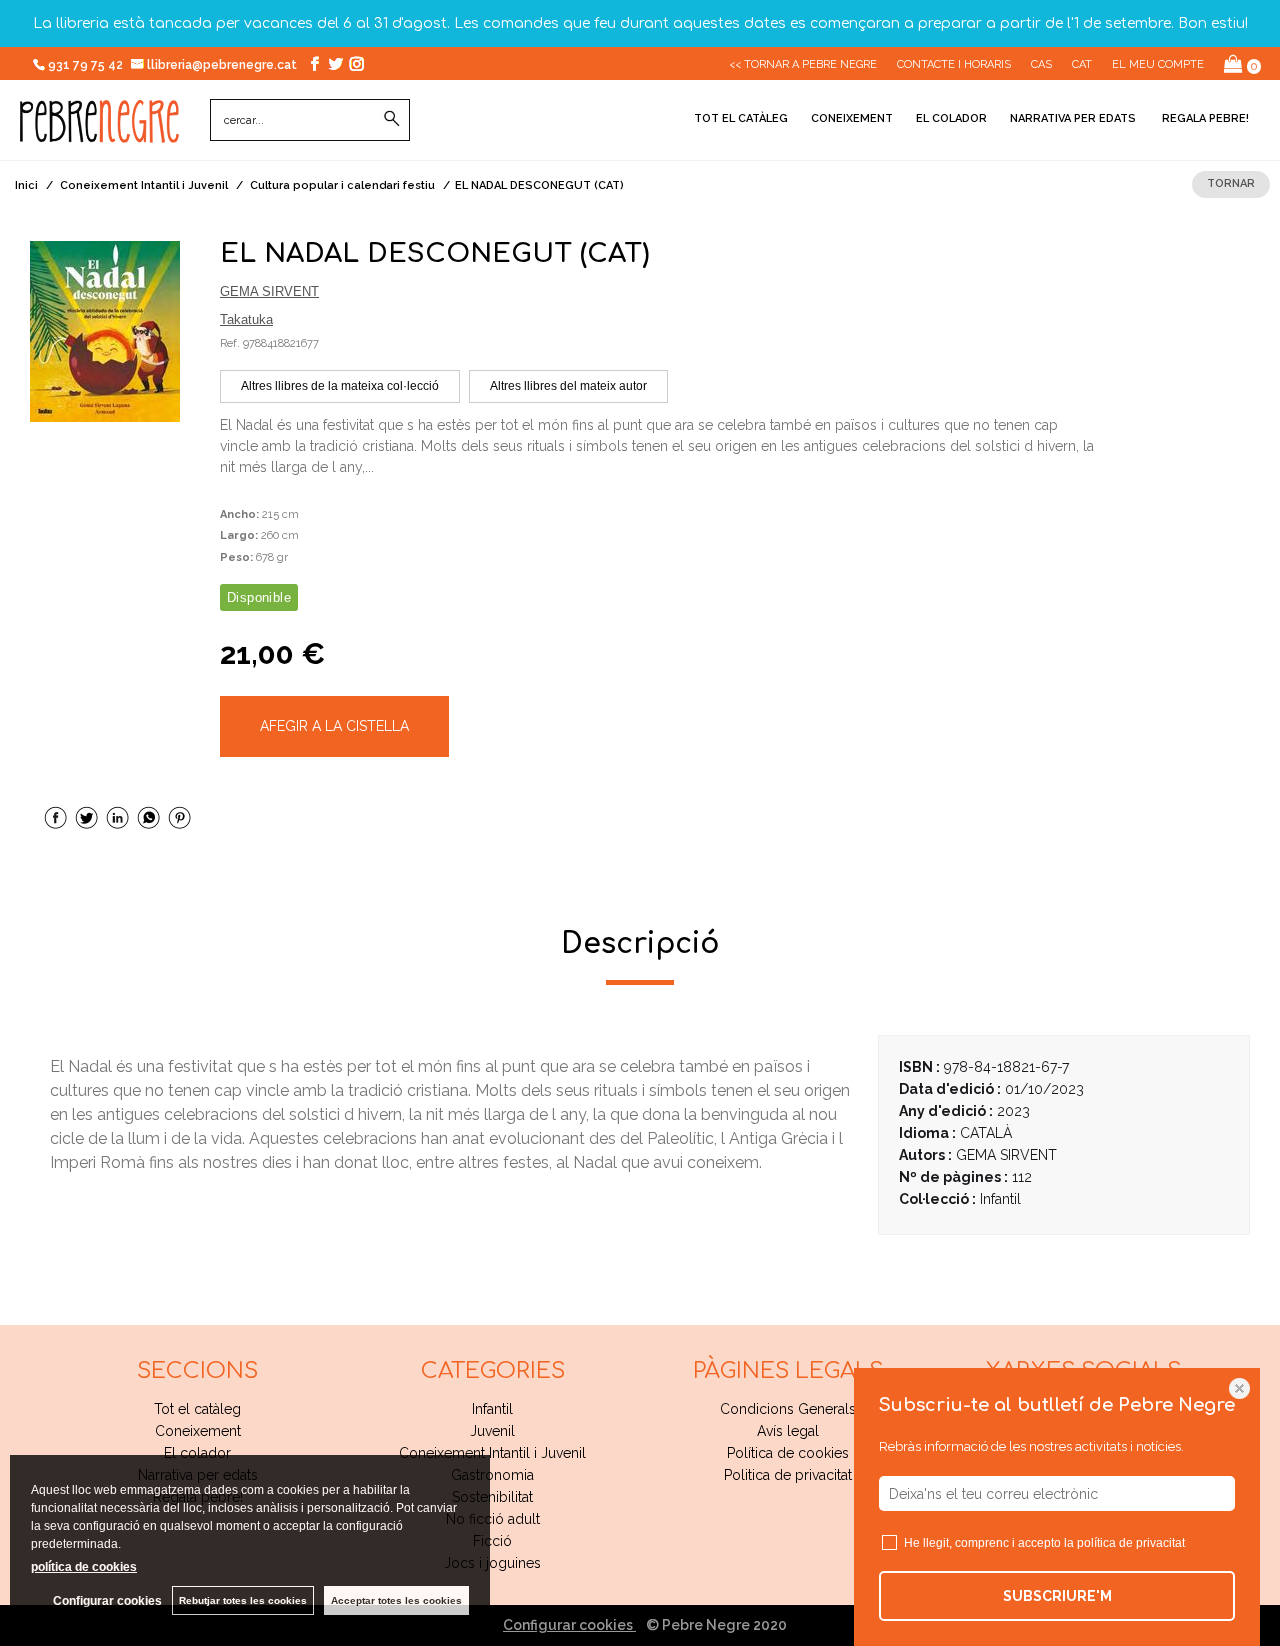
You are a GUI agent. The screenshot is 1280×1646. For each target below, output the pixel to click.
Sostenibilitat (492, 1497)
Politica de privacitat (788, 1475)
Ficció (492, 1541)
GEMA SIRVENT (269, 291)
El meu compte (1158, 64)
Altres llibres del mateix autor (568, 386)
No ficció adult (493, 1519)
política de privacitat (1131, 1543)
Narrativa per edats (1073, 118)
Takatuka (246, 319)
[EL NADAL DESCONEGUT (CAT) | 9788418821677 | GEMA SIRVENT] (105, 331)
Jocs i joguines (492, 1563)
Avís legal (788, 1431)
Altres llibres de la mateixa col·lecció (340, 386)
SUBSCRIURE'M (1057, 1596)
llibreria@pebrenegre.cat (223, 65)
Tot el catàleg (741, 118)
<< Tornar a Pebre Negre (803, 64)
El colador (951, 118)
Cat (1082, 64)
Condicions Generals (788, 1409)
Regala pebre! (1204, 118)
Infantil (492, 1409)
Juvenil (492, 1431)
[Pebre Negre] (99, 132)
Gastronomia (492, 1475)
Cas (1041, 64)
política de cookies (84, 1567)
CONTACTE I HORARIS (954, 64)
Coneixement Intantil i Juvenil (492, 1453)
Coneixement (852, 118)
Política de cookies (788, 1453)
